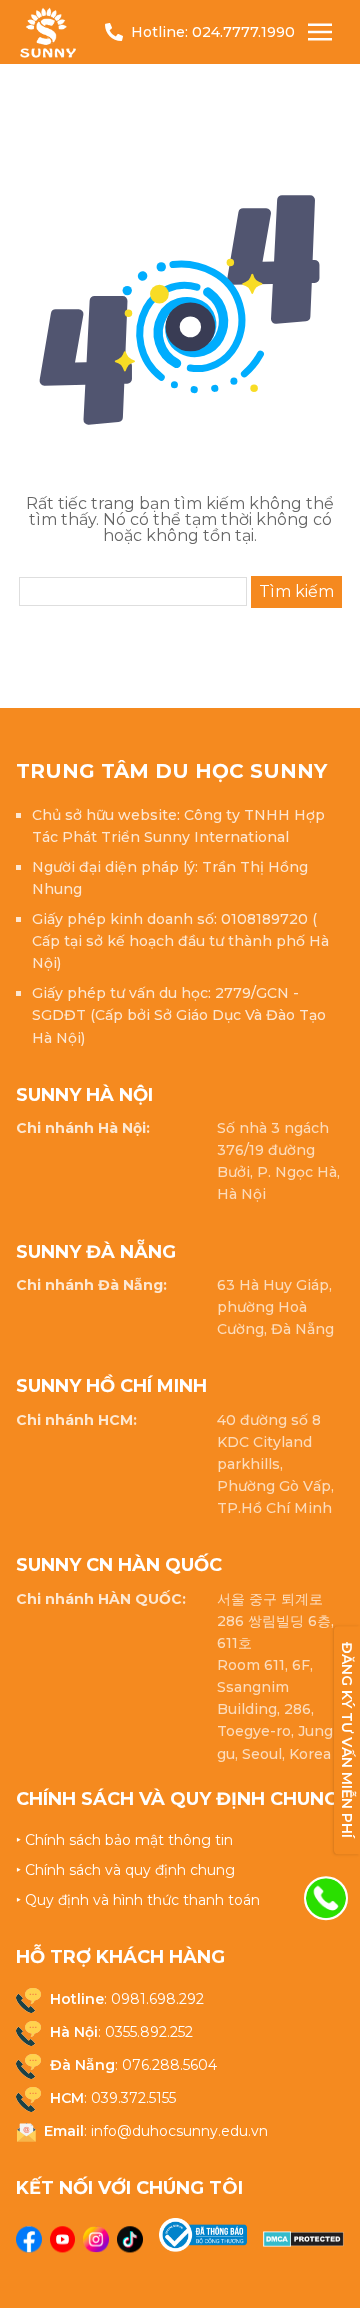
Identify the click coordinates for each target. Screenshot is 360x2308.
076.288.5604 (169, 2065)
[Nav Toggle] (320, 32)
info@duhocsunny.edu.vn (179, 2131)
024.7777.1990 (243, 32)
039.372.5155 (133, 2098)
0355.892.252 (149, 2032)
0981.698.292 (157, 1999)
